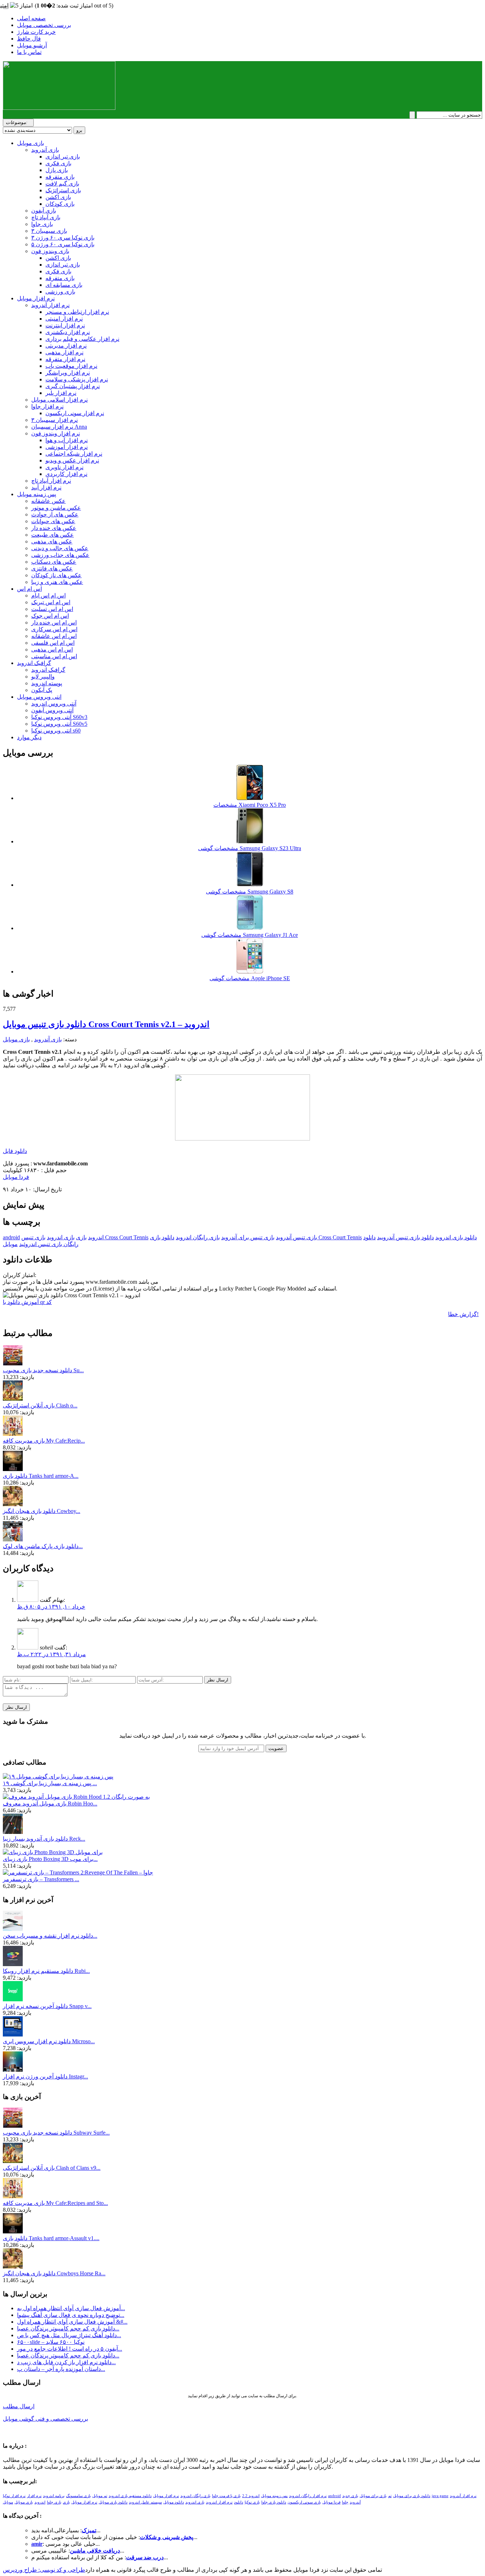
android (11, 1237)
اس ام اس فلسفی (53, 643)
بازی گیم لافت (62, 184)
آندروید (355, 2502)
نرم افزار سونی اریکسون (75, 413)
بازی (81, 1237)
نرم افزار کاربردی (66, 474)
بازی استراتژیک (63, 190)
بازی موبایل (31, 143)
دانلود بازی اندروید (456, 1237)
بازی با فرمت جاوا (226, 2496)
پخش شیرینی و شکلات (167, 2537)
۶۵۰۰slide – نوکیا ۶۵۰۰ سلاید (51, 2342)
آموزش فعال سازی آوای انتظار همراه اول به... (71, 2308)
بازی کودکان (60, 204)
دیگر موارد (29, 737)
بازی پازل (57, 170)
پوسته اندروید (47, 683)
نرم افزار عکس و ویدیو (72, 460)
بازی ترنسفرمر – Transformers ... (41, 1879)
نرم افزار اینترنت (65, 325)
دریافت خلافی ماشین (95, 2551)
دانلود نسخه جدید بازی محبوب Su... (43, 1370)
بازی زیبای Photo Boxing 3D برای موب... (50, 1859)
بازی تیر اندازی (63, 157)
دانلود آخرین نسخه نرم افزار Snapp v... (47, 2006)
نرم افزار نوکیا (14, 2496)
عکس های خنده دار (54, 528)
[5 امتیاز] (21, 6)
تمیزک (89, 2530)
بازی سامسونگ (78, 2496)
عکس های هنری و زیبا (57, 582)
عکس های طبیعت (53, 535)
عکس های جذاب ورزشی (60, 555)
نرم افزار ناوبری (64, 467)
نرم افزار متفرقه (65, 359)
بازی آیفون (44, 211)
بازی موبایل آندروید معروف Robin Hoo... (50, 1804)
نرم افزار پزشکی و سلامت (77, 379)
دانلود (239, 2502)
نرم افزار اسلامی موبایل (59, 400)
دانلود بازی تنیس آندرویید (405, 1237)
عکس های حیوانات (53, 521)
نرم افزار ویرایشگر (68, 373)
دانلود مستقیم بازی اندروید (130, 2496)
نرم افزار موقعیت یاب (71, 366)
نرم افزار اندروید (219, 2502)
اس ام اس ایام (48, 595)
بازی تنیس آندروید (296, 1237)
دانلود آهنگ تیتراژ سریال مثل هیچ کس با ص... (69, 2335)
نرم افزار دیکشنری (68, 332)
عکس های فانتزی (52, 568)
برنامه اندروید (54, 2496)
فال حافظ (29, 39)
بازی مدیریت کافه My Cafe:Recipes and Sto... (55, 2203)
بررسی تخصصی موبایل (44, 25)
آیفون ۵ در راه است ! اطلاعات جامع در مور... (70, 2349)
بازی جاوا (42, 224)
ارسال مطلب (19, 2406)
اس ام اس (29, 589)
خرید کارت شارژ (36, 32)
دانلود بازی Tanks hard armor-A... (41, 1476)
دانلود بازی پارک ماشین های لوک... (43, 1546)
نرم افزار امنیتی (64, 319)
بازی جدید (350, 2496)
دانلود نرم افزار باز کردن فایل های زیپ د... (66, 2362)
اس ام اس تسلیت (52, 609)
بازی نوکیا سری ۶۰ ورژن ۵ (63, 244)
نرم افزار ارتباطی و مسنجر (77, 312)
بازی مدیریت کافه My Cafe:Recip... (44, 1441)
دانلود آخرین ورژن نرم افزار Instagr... (45, 2076)
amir (37, 2544)
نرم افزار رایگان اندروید (308, 2496)
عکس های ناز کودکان (56, 575)
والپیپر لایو (43, 677)
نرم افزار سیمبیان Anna (59, 427)
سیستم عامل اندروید (145, 2502)
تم (390, 2496)
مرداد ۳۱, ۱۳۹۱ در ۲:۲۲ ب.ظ (51, 1654)
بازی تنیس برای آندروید (248, 1237)
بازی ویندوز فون (50, 251)
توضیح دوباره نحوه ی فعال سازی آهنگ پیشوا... (71, 2315)
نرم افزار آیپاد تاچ (51, 481)
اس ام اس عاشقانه (54, 636)
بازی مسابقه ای (64, 285)
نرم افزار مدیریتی (66, 346)
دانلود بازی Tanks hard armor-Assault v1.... (51, 2238)
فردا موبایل (16, 1177)
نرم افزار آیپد (46, 487)
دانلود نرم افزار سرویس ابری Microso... (49, 2041)
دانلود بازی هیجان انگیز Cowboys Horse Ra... (54, 2273)
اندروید (96, 1237)
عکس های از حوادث (55, 514)
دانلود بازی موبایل (113, 2502)
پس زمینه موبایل (37, 494)
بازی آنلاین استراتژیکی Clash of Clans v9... (52, 2168)
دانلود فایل (15, 1151)
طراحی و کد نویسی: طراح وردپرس (44, 2570)
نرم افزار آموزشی (67, 447)
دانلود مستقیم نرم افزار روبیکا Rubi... (46, 1971)
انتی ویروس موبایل (39, 697)
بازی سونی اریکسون (304, 2502)
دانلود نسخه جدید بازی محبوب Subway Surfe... (56, 2133)
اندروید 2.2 (251, 2496)
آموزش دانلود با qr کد (27, 1302)
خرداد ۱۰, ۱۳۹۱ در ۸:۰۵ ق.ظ (51, 1607)
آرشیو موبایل (32, 45)
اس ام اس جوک (50, 616)
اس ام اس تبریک (51, 602)
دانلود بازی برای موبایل (412, 2496)
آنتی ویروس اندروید (54, 704)
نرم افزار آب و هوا (67, 440)
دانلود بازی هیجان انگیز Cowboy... (42, 1511)
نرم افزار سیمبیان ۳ (55, 420)
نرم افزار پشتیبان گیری (73, 386)
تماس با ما (29, 52)
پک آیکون (42, 690)
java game (440, 2496)
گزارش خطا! (463, 1314)
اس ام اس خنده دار (54, 622)
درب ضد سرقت (145, 2557)
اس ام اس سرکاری (54, 629)
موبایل (10, 1244)
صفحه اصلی (31, 18)
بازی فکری (58, 163)
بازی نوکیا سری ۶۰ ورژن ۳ (63, 238)
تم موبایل (100, 2496)
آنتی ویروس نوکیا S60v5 (59, 724)
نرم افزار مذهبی (64, 352)
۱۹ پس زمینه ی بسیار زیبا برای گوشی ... (50, 1783)
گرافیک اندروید (34, 663)
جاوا (345, 2502)
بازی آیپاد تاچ (46, 217)
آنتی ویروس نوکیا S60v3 (59, 717)
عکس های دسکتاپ (54, 562)
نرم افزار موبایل (36, 298)
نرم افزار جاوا (47, 406)
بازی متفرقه (60, 177)
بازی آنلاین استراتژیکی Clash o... (40, 1405)
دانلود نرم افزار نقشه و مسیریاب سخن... (50, 1936)
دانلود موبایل (174, 2502)
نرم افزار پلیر (61, 393)
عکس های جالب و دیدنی (60, 548)
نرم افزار (34, 2496)
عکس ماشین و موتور (56, 508)
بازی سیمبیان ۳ (49, 231)
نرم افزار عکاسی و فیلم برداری (82, 339)
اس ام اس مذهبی (52, 650)
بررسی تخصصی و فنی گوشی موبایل (45, 2419)
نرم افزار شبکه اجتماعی (74, 454)
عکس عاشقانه (48, 501)
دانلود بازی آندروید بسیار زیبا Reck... (44, 1839)
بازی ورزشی (60, 292)
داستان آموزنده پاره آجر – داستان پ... (61, 2369)
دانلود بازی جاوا (274, 2502)
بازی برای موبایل (373, 2496)
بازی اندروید (61, 1237)
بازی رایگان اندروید (198, 1237)
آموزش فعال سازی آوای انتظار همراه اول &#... (72, 2322)
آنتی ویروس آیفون (52, 710)
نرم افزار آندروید (50, 305)
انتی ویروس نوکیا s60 (56, 731)
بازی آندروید (45, 150)
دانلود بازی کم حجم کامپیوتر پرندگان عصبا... (68, 2328)
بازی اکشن (58, 197)
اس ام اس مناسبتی (54, 656)
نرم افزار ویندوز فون (56, 433)
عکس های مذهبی (52, 541)
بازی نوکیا (252, 2502)
